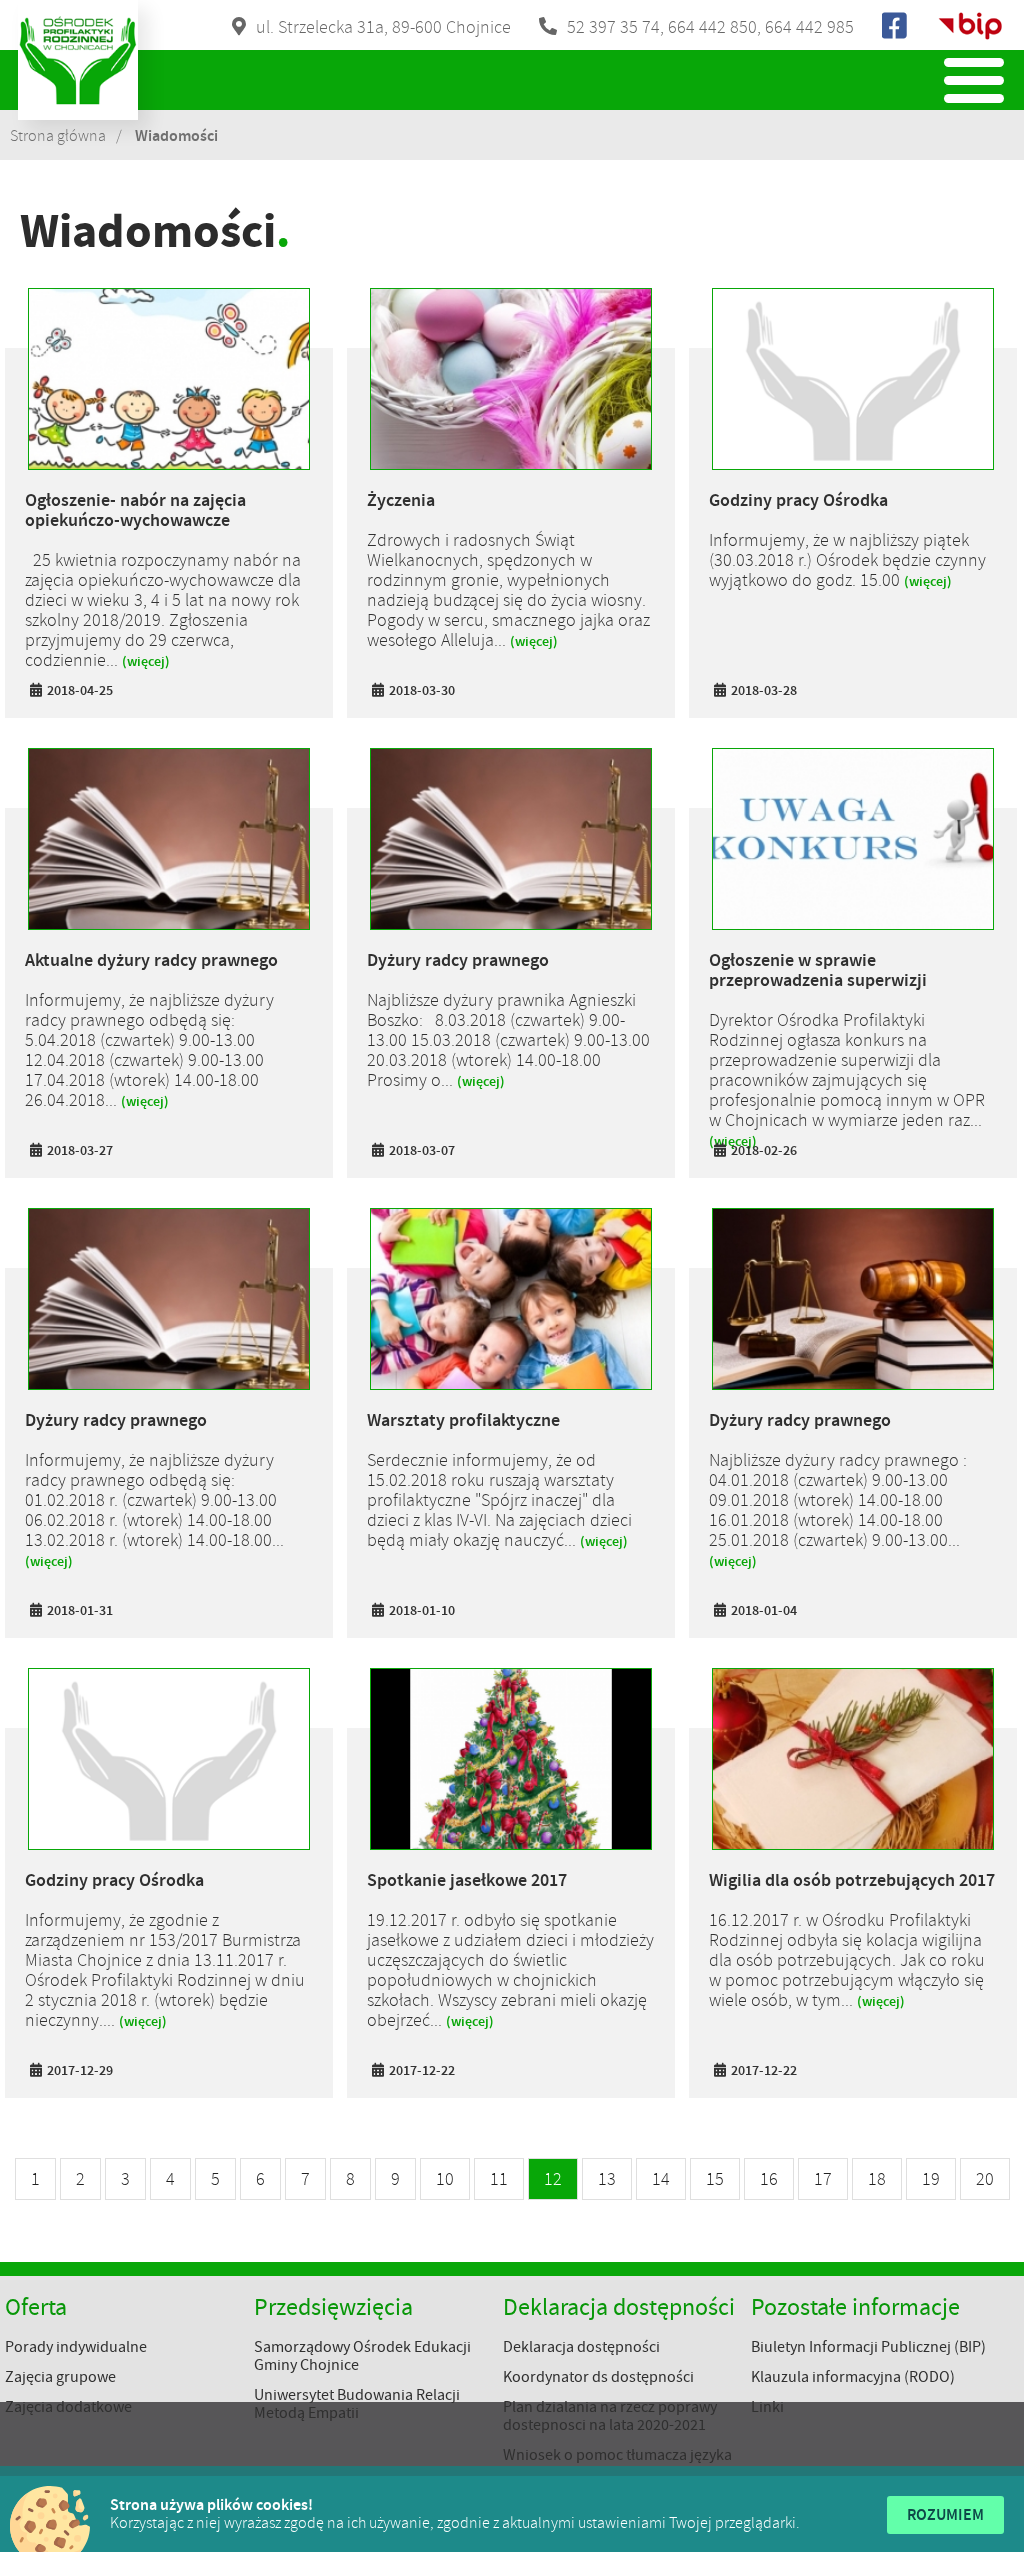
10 (445, 2179)
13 (607, 2179)
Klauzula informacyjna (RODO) (853, 2377)
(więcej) (146, 661)
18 (877, 2179)
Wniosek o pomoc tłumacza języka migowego (617, 2464)
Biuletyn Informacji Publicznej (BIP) (868, 2347)
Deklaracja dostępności (581, 2347)
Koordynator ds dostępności (598, 2377)
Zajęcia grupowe (60, 2377)
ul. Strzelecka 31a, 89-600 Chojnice (383, 27)
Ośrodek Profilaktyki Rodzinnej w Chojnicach (78, 60)
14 (661, 2179)
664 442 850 (712, 27)
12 (553, 2179)
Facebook (896, 26)
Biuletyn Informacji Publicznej (970, 26)
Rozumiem (945, 2514)
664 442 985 (809, 27)
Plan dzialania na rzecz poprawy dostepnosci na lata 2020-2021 (610, 2416)
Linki (767, 2407)
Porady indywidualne (76, 2347)
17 (823, 2179)
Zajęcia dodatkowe (68, 2407)
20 (985, 2179)
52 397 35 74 (613, 27)
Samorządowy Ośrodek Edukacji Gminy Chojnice (362, 2356)
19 (931, 2179)
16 (769, 2179)
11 (499, 2179)
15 (715, 2179)
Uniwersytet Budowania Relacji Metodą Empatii (357, 2404)
